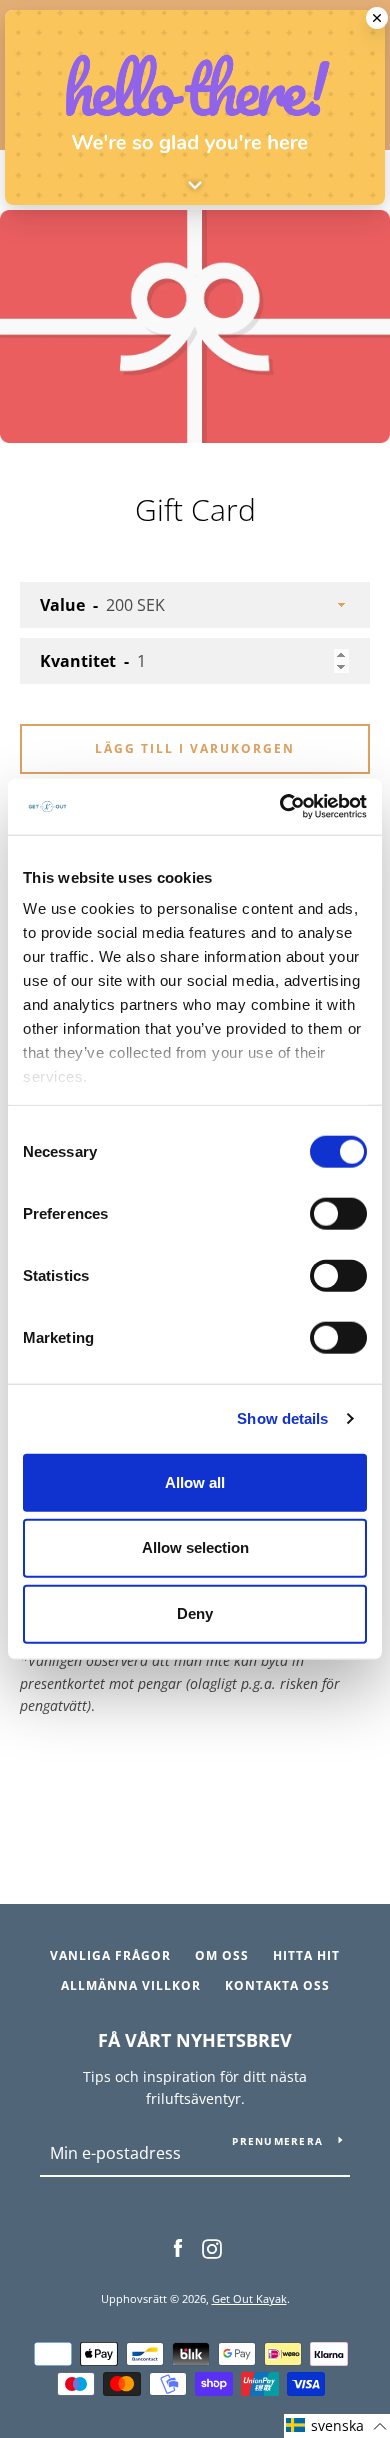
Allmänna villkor (131, 1985)
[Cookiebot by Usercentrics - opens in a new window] (280, 807)
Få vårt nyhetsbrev (195, 2040)
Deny (195, 1613)
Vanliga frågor (110, 1955)
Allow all (195, 1481)
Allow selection (195, 1547)
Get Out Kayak (249, 2298)
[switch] (338, 1213)
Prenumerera (277, 2141)
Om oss (222, 1955)
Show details (282, 1418)
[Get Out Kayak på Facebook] (178, 2247)
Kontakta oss (277, 1985)
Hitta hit (306, 1955)
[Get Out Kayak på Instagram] (212, 2247)
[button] (337, 2426)
